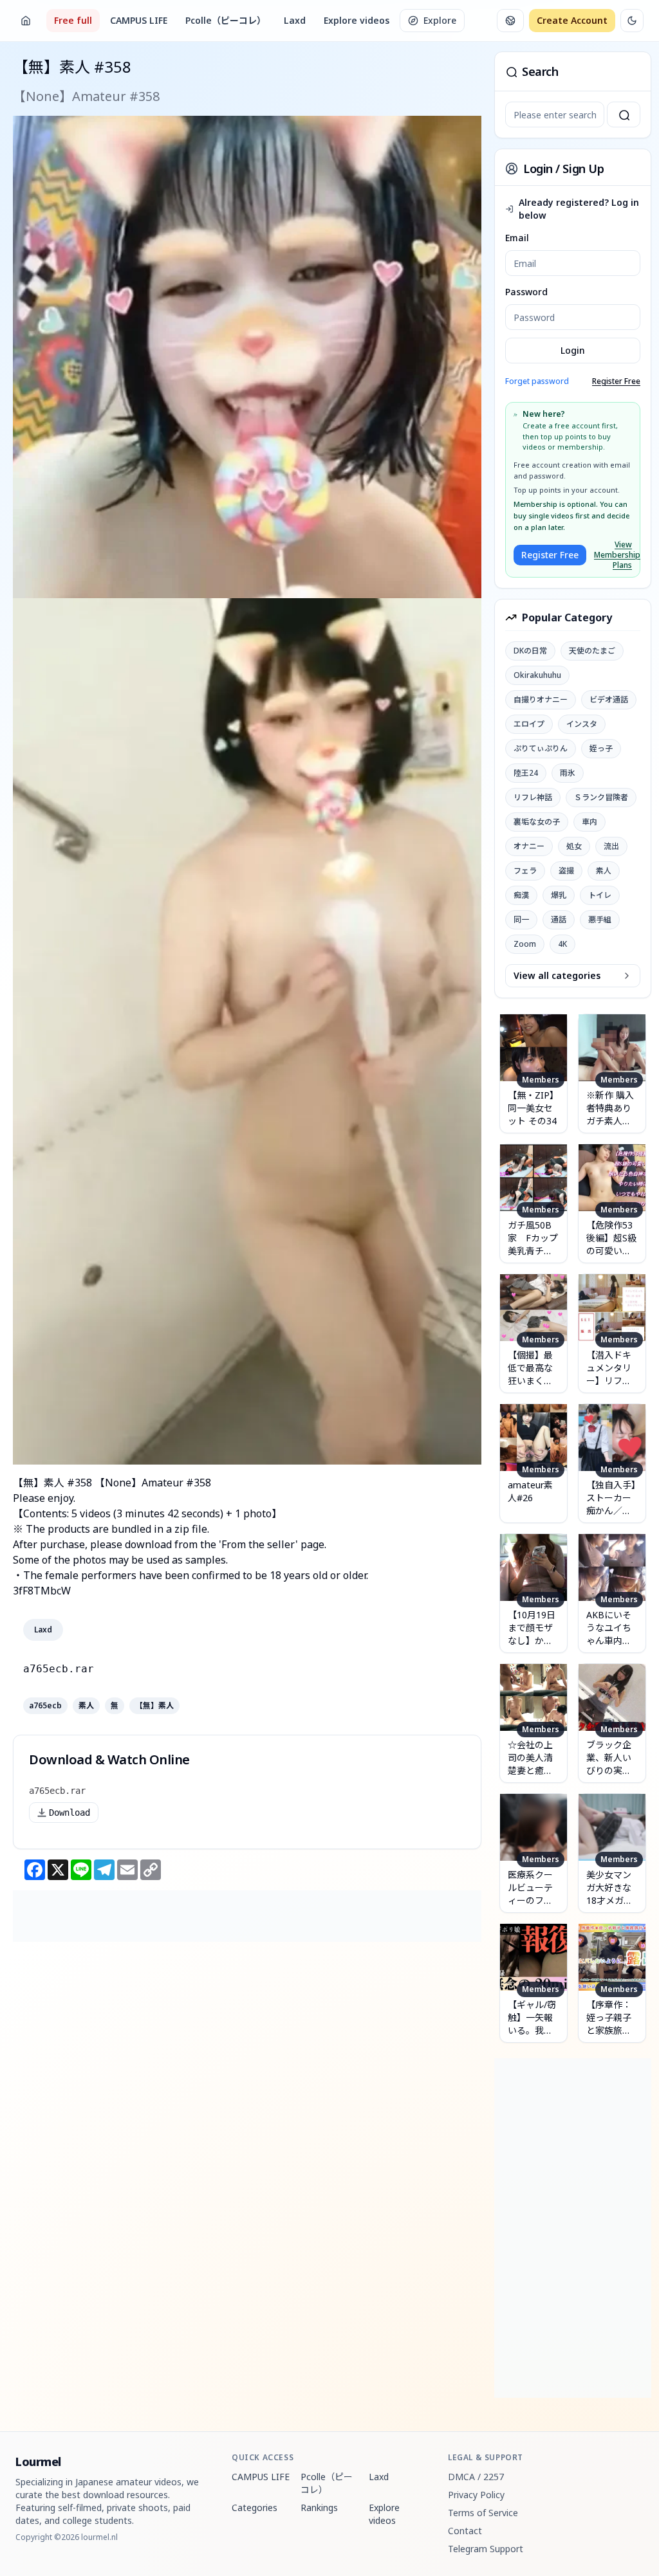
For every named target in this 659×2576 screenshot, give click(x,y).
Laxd (295, 20)
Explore (440, 20)
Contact (465, 2531)
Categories (255, 2507)
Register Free (616, 381)
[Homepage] (26, 21)
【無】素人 (154, 1706)
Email (517, 238)
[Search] (624, 114)
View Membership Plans (613, 555)
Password (526, 292)
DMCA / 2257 (476, 2477)
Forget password (537, 381)
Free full (73, 20)
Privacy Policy (476, 2495)
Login (573, 350)
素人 (86, 1706)
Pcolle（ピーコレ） (226, 20)
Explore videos (357, 20)
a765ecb (45, 1706)
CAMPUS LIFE (139, 20)
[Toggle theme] (632, 21)
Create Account (572, 20)
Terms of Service (483, 2513)
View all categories (557, 975)
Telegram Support (486, 2549)
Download (70, 1813)
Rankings (319, 2507)
